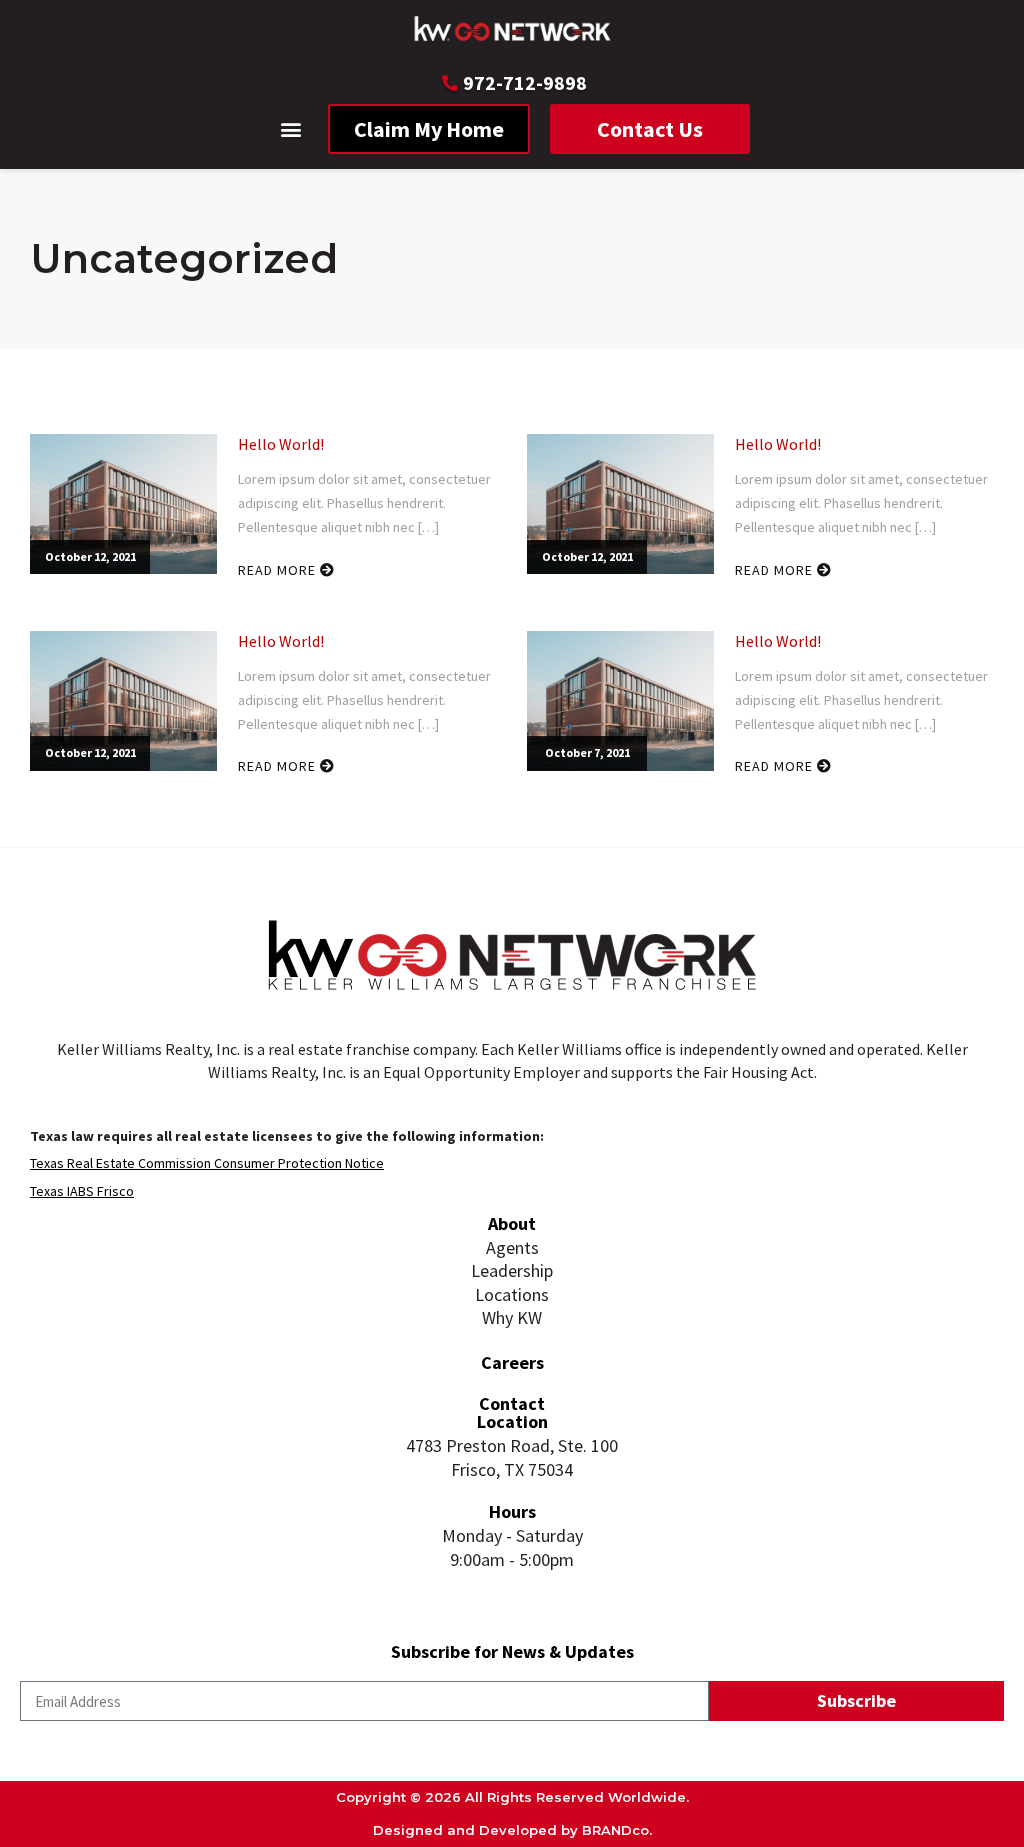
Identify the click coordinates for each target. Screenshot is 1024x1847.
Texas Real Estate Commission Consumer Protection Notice (207, 1163)
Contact (512, 1403)
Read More (279, 570)
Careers (512, 1362)
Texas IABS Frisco (82, 1191)
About (512, 1223)
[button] (291, 129)
